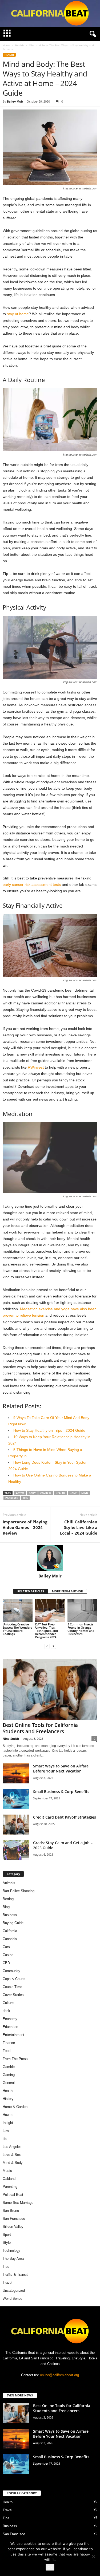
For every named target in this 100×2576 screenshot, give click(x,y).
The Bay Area (13, 2259)
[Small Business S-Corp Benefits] (16, 1799)
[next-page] (53, 1646)
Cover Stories (13, 1995)
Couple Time (12, 1987)
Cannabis (10, 1939)
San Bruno (11, 2211)
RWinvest (36, 1067)
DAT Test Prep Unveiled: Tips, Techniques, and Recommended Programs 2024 (47, 1631)
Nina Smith (11, 1739)
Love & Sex (12, 2155)
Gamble (9, 2067)
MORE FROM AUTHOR (67, 1591)
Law (6, 2131)
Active (20, 1493)
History (8, 2099)
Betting (8, 1899)
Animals (9, 1883)
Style (7, 2243)
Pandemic (12, 1498)
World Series (13, 2299)
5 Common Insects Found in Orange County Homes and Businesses (81, 1629)
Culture (8, 2003)
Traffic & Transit (15, 2275)
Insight (8, 2123)
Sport (7, 2235)
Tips (25, 1498)
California (10, 1931)
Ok (50, 2567)
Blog (6, 1907)
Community (11, 1971)
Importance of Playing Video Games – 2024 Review (25, 1527)
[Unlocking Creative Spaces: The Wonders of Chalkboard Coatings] (18, 1610)
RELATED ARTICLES (31, 1591)
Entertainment (13, 2035)
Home (6, 45)
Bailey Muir (15, 101)
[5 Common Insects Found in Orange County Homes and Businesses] (82, 1610)
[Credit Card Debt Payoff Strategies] (16, 1825)
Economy (10, 2019)
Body (32, 1493)
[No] (93, 2557)
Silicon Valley (13, 2227)
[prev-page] (47, 1646)
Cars (6, 1947)
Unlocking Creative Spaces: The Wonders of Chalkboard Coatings (17, 1629)
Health (19, 45)
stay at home (18, 314)
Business (10, 1915)
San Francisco (14, 2219)
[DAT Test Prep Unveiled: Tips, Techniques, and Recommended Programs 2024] (50, 1610)
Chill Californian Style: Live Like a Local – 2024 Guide (79, 1527)
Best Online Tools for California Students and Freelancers (40, 1728)
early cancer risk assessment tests (32, 885)
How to (8, 2115)
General (9, 2083)
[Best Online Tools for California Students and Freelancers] (50, 1689)
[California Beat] (50, 13)
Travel (7, 2283)
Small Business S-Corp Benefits (62, 1792)
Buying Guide (13, 1923)
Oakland (9, 2179)
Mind (85, 1493)
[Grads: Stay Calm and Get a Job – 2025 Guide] (16, 1850)
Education (10, 2027)
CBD (6, 1963)
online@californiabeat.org (59, 2375)
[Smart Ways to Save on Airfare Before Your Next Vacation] (16, 1773)
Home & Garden (15, 2107)
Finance (9, 2043)
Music (7, 2171)
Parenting (10, 2187)
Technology (11, 2251)
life (5, 2139)
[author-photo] (50, 1558)
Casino (8, 1955)
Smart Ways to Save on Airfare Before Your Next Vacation (61, 1768)
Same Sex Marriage (18, 2203)
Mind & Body (13, 2163)
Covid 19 (46, 1493)
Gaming (9, 2075)
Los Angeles (12, 2147)
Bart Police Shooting (19, 1891)
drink (6, 2011)
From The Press (15, 2059)
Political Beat (13, 2195)
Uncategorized (14, 2291)
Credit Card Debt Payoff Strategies (65, 1817)
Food (7, 2051)
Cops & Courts (14, 1979)
